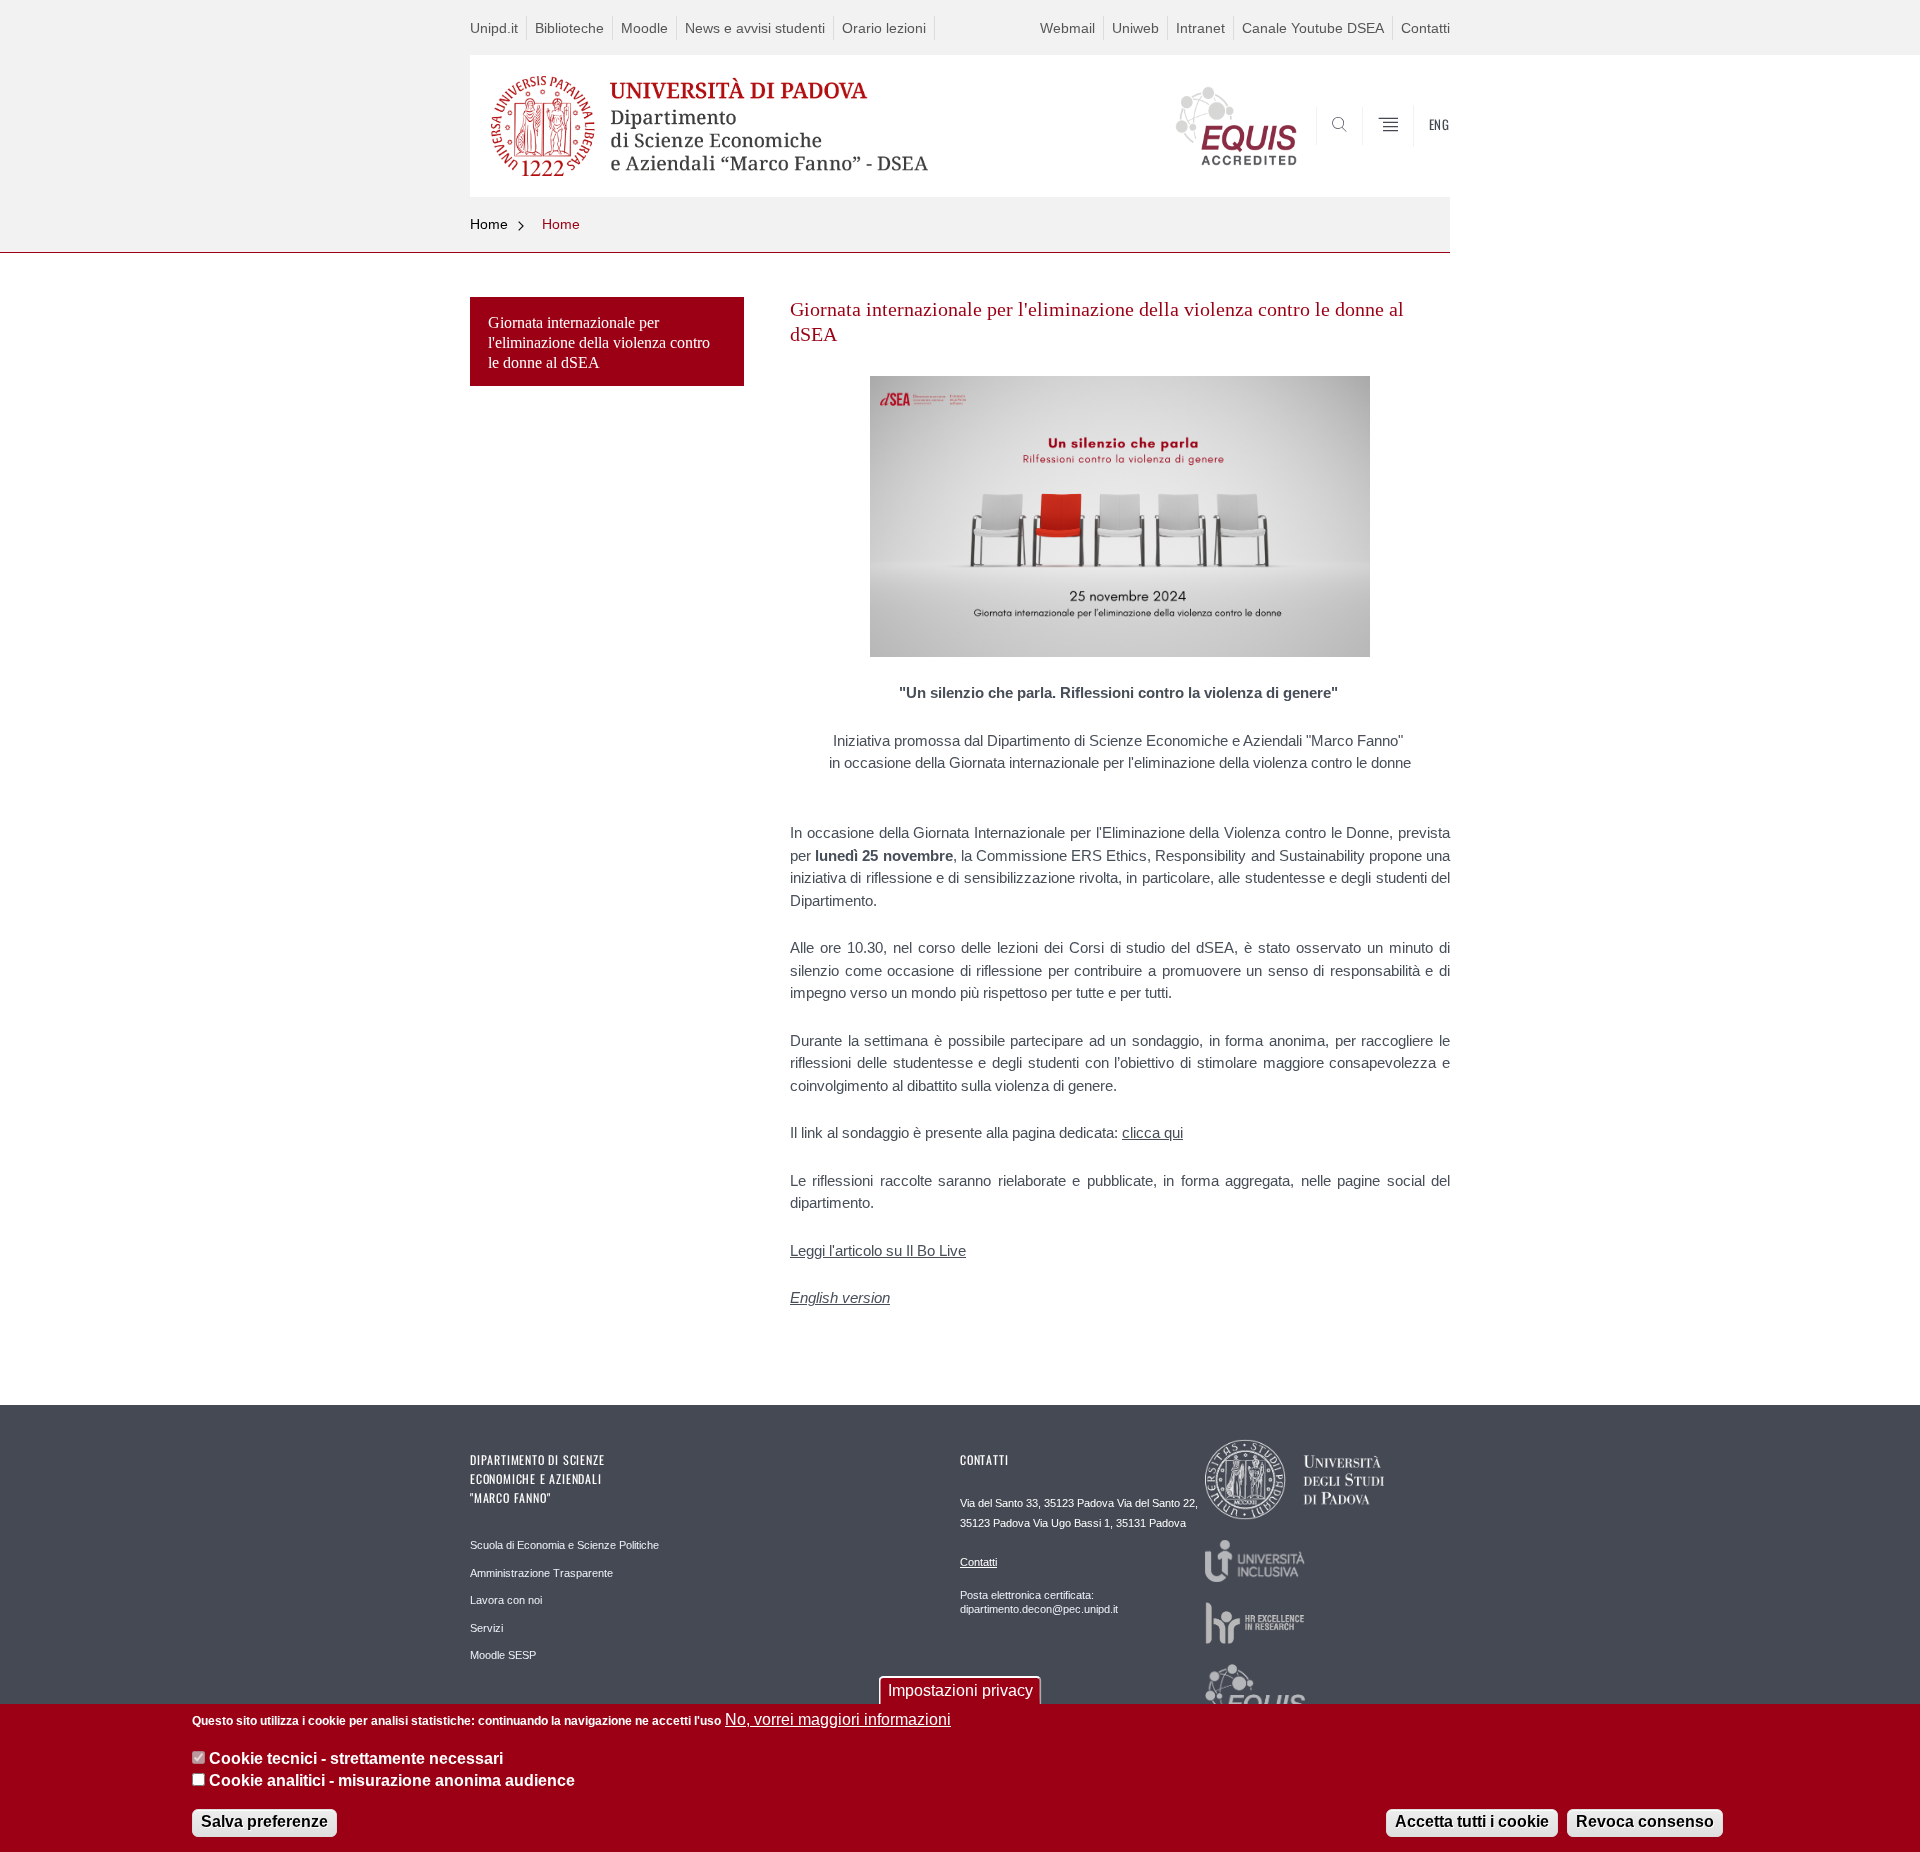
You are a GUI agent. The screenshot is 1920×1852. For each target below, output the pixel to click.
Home (489, 224)
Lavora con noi (506, 1600)
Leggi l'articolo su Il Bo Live (878, 1250)
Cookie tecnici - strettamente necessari (356, 1757)
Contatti (1425, 28)
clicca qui (1152, 1132)
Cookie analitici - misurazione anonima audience (392, 1780)
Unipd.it (494, 28)
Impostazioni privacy (960, 1690)
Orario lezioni (884, 28)
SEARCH (1414, 149)
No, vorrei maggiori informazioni (838, 1719)
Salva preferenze (264, 1821)
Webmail (1067, 28)
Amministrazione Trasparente (541, 1573)
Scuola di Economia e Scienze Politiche (564, 1545)
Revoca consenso (1645, 1821)
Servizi (486, 1628)
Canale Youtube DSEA (1313, 28)
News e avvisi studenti (755, 28)
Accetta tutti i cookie (1472, 1821)
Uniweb (1135, 28)
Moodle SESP (503, 1655)
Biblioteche (569, 28)
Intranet (1200, 28)
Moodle (644, 28)
